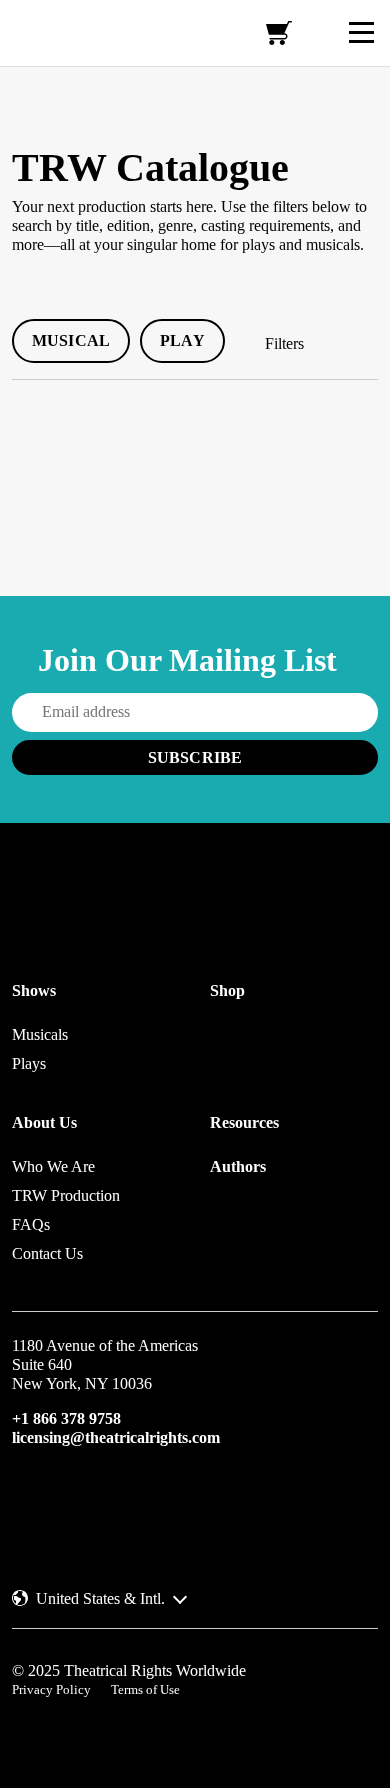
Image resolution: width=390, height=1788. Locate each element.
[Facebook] (58, 1499)
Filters (284, 343)
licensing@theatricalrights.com (116, 1437)
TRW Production (66, 1195)
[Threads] (92, 1499)
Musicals (40, 1034)
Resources (244, 1122)
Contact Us (47, 1253)
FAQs (31, 1224)
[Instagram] (24, 1499)
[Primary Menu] (361, 32)
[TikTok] (160, 1499)
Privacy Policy (51, 1689)
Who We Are (53, 1166)
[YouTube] (126, 1499)
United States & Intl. (100, 1598)
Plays (29, 1063)
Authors (238, 1166)
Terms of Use (145, 1689)
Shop (227, 990)
